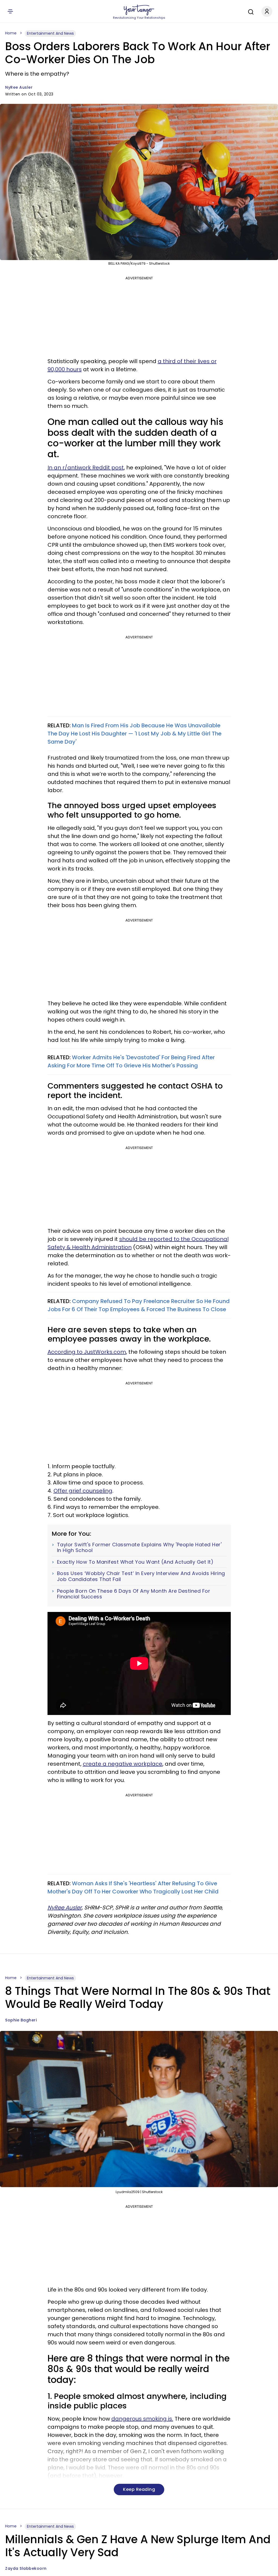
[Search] (249, 11)
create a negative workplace (123, 1764)
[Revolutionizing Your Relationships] (139, 10)
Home (11, 33)
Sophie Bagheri (21, 2020)
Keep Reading (139, 2489)
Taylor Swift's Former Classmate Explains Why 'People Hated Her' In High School (139, 1548)
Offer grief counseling (83, 1491)
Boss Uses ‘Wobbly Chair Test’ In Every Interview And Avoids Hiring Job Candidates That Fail (141, 1576)
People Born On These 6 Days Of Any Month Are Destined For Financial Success (134, 1594)
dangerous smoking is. (142, 2419)
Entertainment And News (50, 33)
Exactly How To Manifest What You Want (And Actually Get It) (135, 1562)
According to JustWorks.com (87, 1352)
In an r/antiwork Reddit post (86, 468)
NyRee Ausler (19, 87)
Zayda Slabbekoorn (26, 2568)
